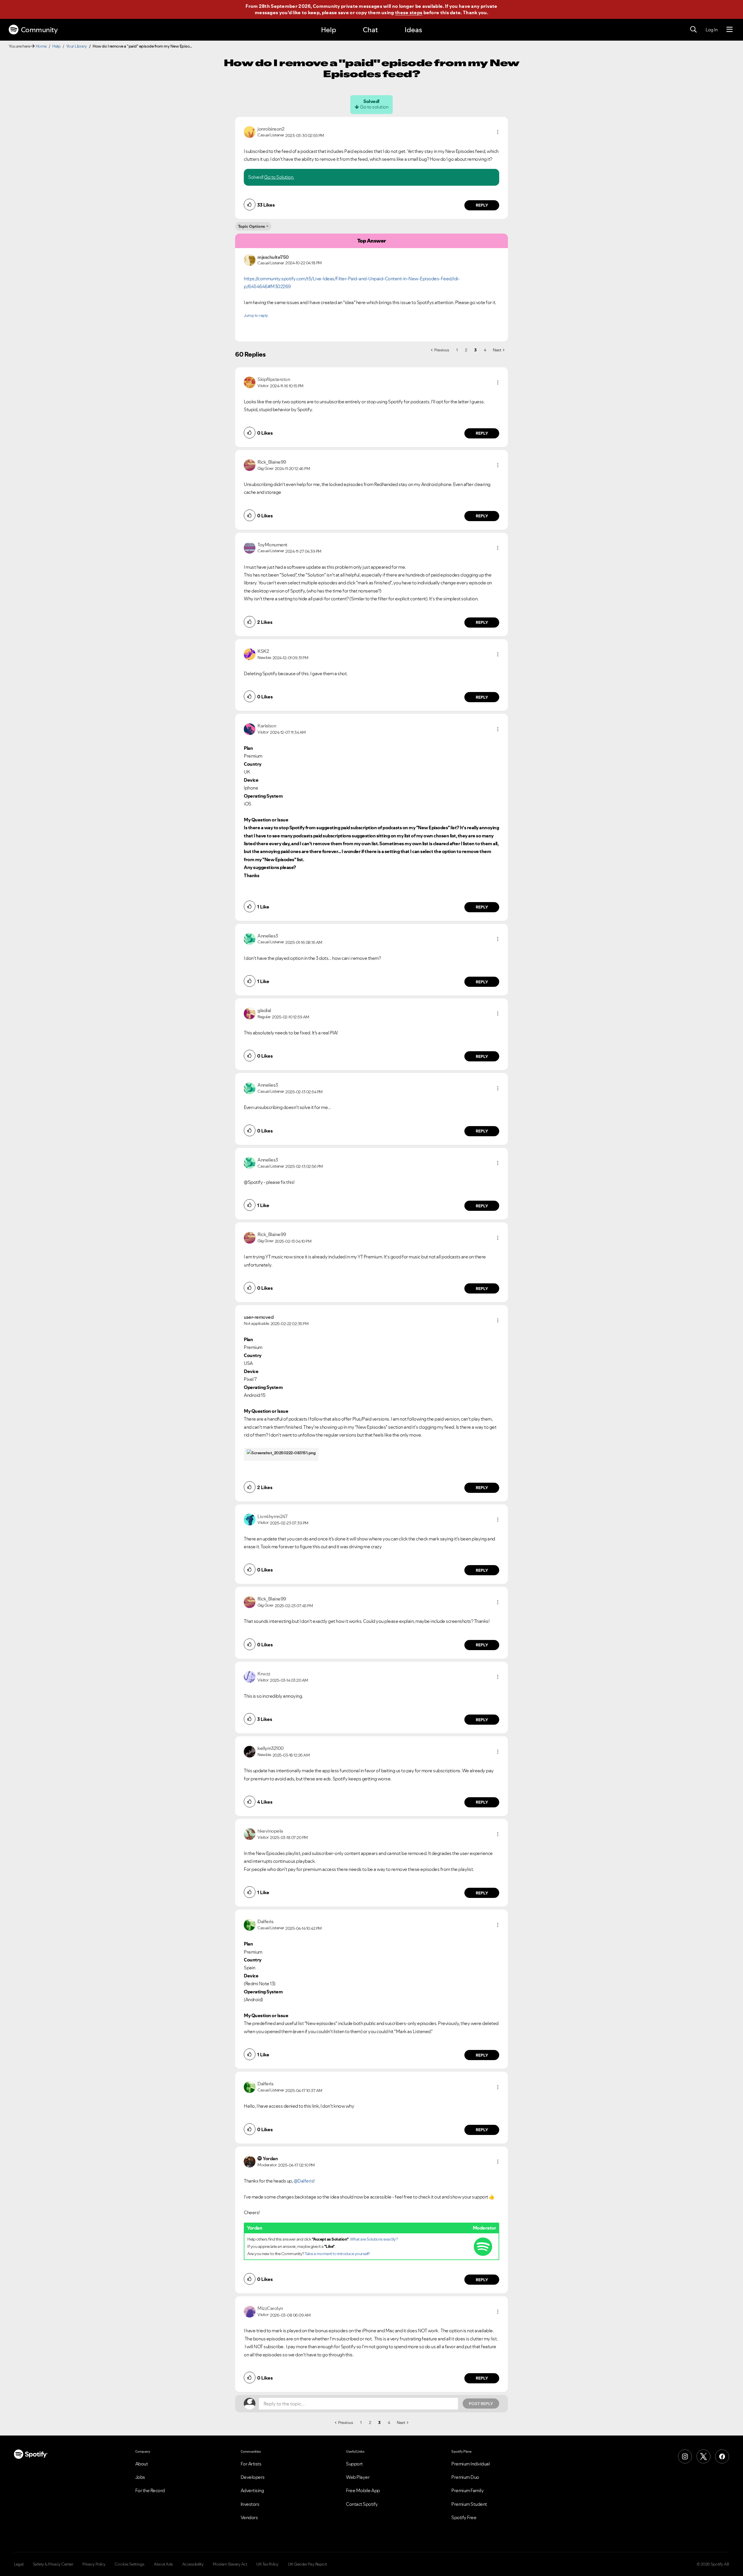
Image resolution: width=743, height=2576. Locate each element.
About (142, 2464)
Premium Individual (470, 2464)
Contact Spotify (362, 2504)
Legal (19, 2564)
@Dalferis (304, 2181)
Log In (712, 30)
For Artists (251, 2464)
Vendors (249, 2517)
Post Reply (481, 2404)
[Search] (693, 30)
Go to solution (374, 107)
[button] (498, 132)
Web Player (358, 2477)
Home (41, 46)
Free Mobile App (363, 2490)
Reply (482, 205)
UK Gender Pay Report (308, 2564)
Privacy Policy (94, 2564)
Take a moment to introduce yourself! (337, 2254)
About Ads (163, 2564)
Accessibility (193, 2564)
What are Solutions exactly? (374, 2239)
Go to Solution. (279, 177)
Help (329, 30)
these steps (409, 12)
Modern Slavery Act (230, 2564)
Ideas (413, 30)
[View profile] (250, 131)
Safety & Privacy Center (53, 2564)
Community (39, 30)
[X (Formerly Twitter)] (704, 2456)
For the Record (150, 2490)
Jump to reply (256, 315)
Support (354, 2464)
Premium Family (467, 2490)
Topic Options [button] (251, 226)
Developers (253, 2477)
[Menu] (730, 30)
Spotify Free (464, 2517)
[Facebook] (722, 2456)
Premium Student (469, 2504)
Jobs (140, 2477)
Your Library (77, 46)
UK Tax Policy (267, 2564)
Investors (250, 2504)
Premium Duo (465, 2477)
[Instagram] (685, 2456)
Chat (370, 30)
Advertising (252, 2490)
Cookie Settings (130, 2564)
